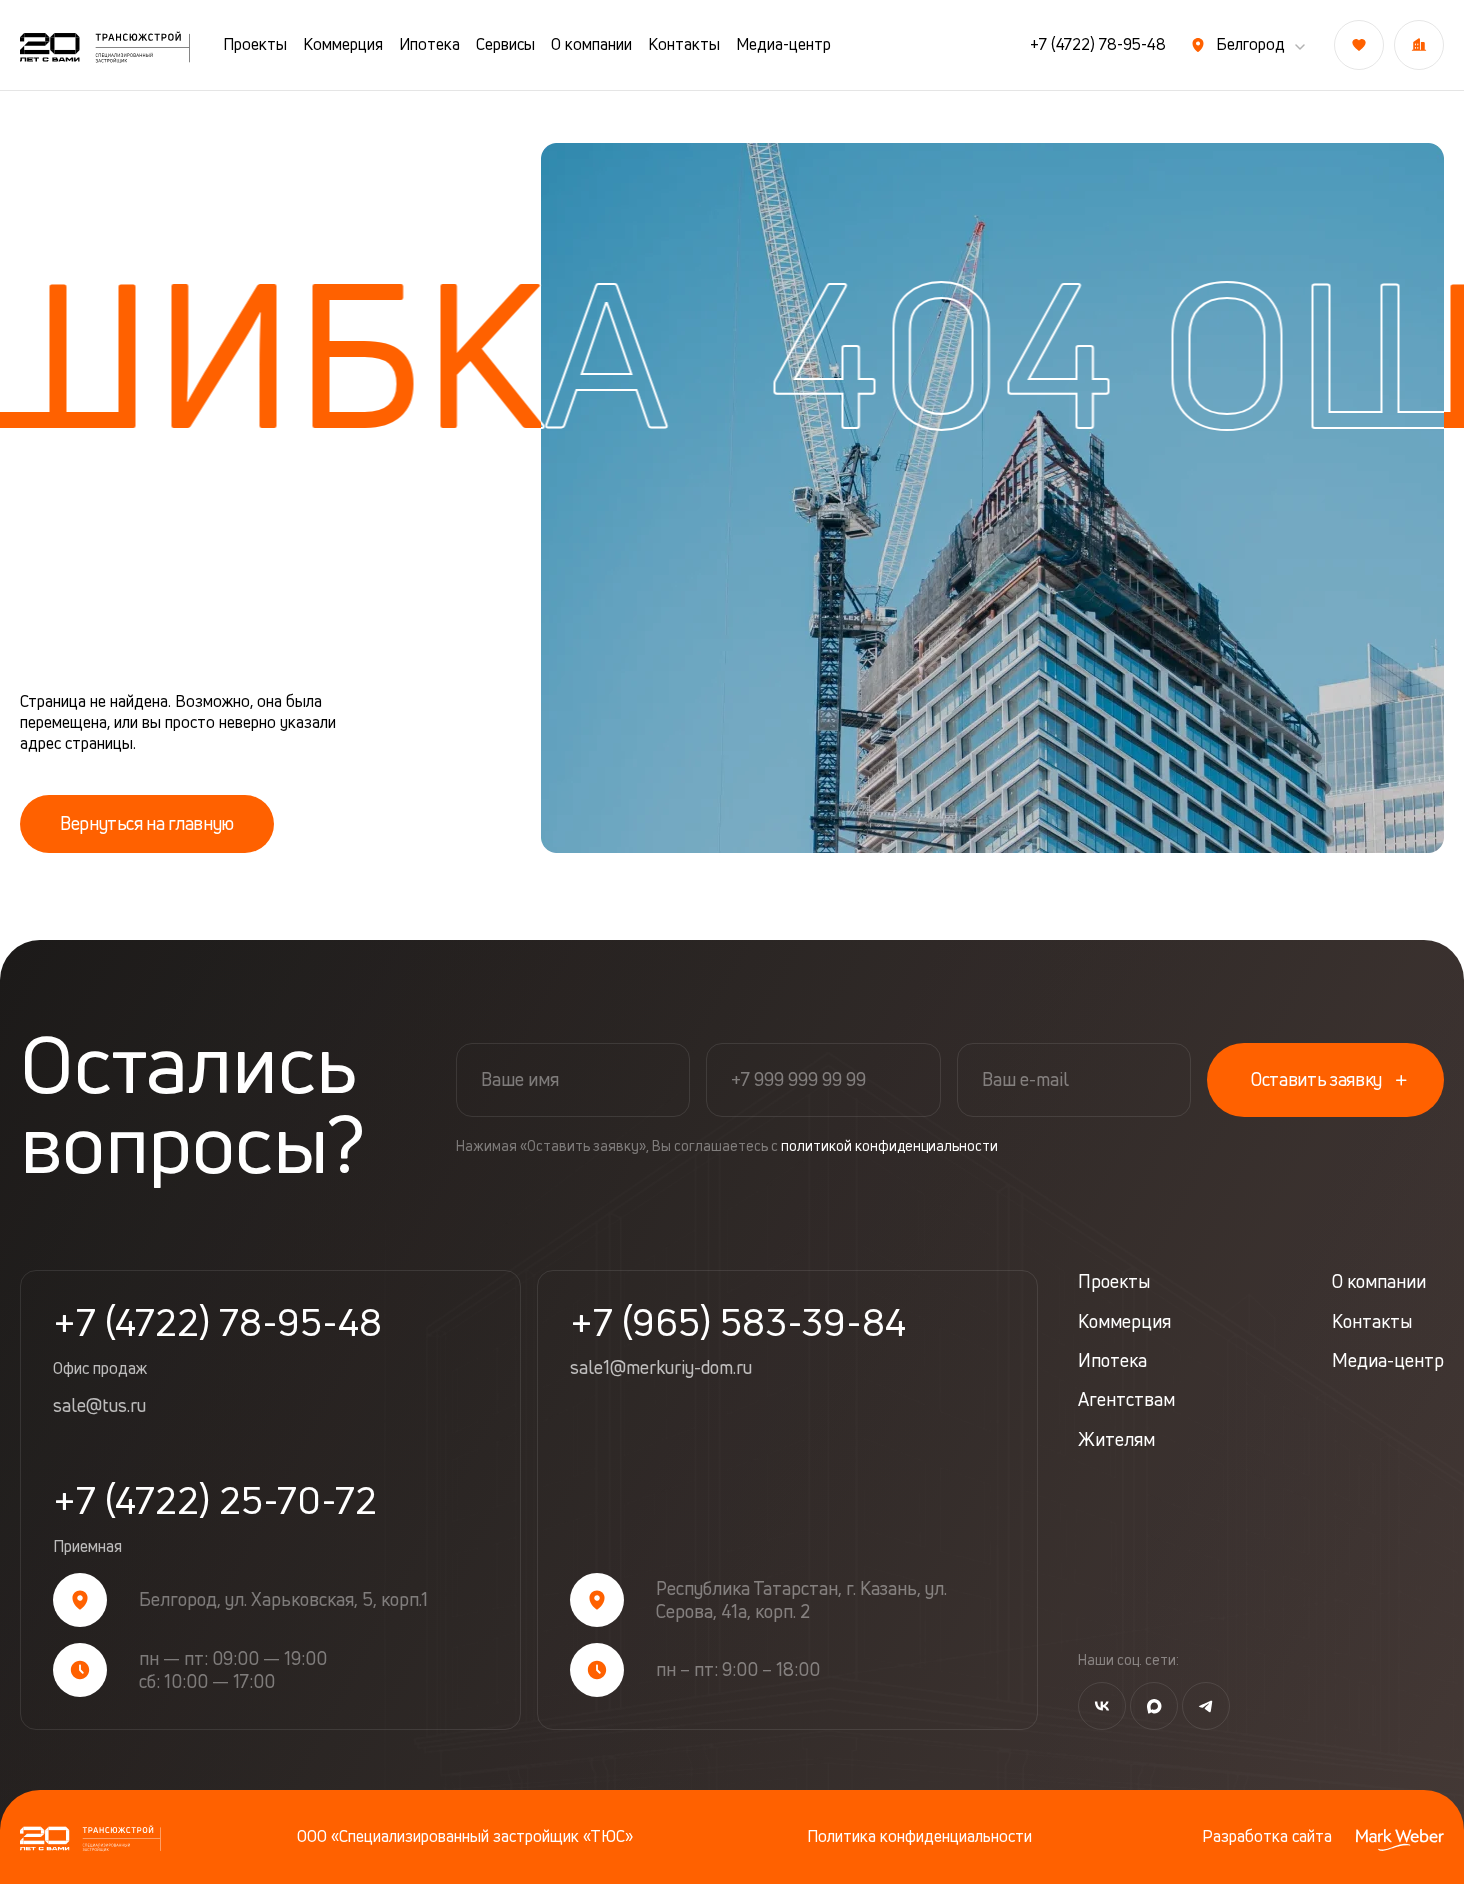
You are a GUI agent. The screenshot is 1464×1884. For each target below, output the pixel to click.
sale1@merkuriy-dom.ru (661, 1368)
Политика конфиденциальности (919, 1836)
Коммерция (343, 44)
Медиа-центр (783, 44)
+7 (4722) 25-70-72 (215, 1519)
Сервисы (505, 44)
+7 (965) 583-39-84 (738, 1322)
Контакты (684, 44)
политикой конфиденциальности (889, 1145)
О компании (591, 44)
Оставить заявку (1316, 1079)
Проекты (255, 44)
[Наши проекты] (1419, 45)
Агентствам (1126, 1399)
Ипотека (429, 44)
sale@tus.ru (99, 1406)
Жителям (1116, 1439)
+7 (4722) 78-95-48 (1098, 44)
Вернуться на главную (147, 823)
